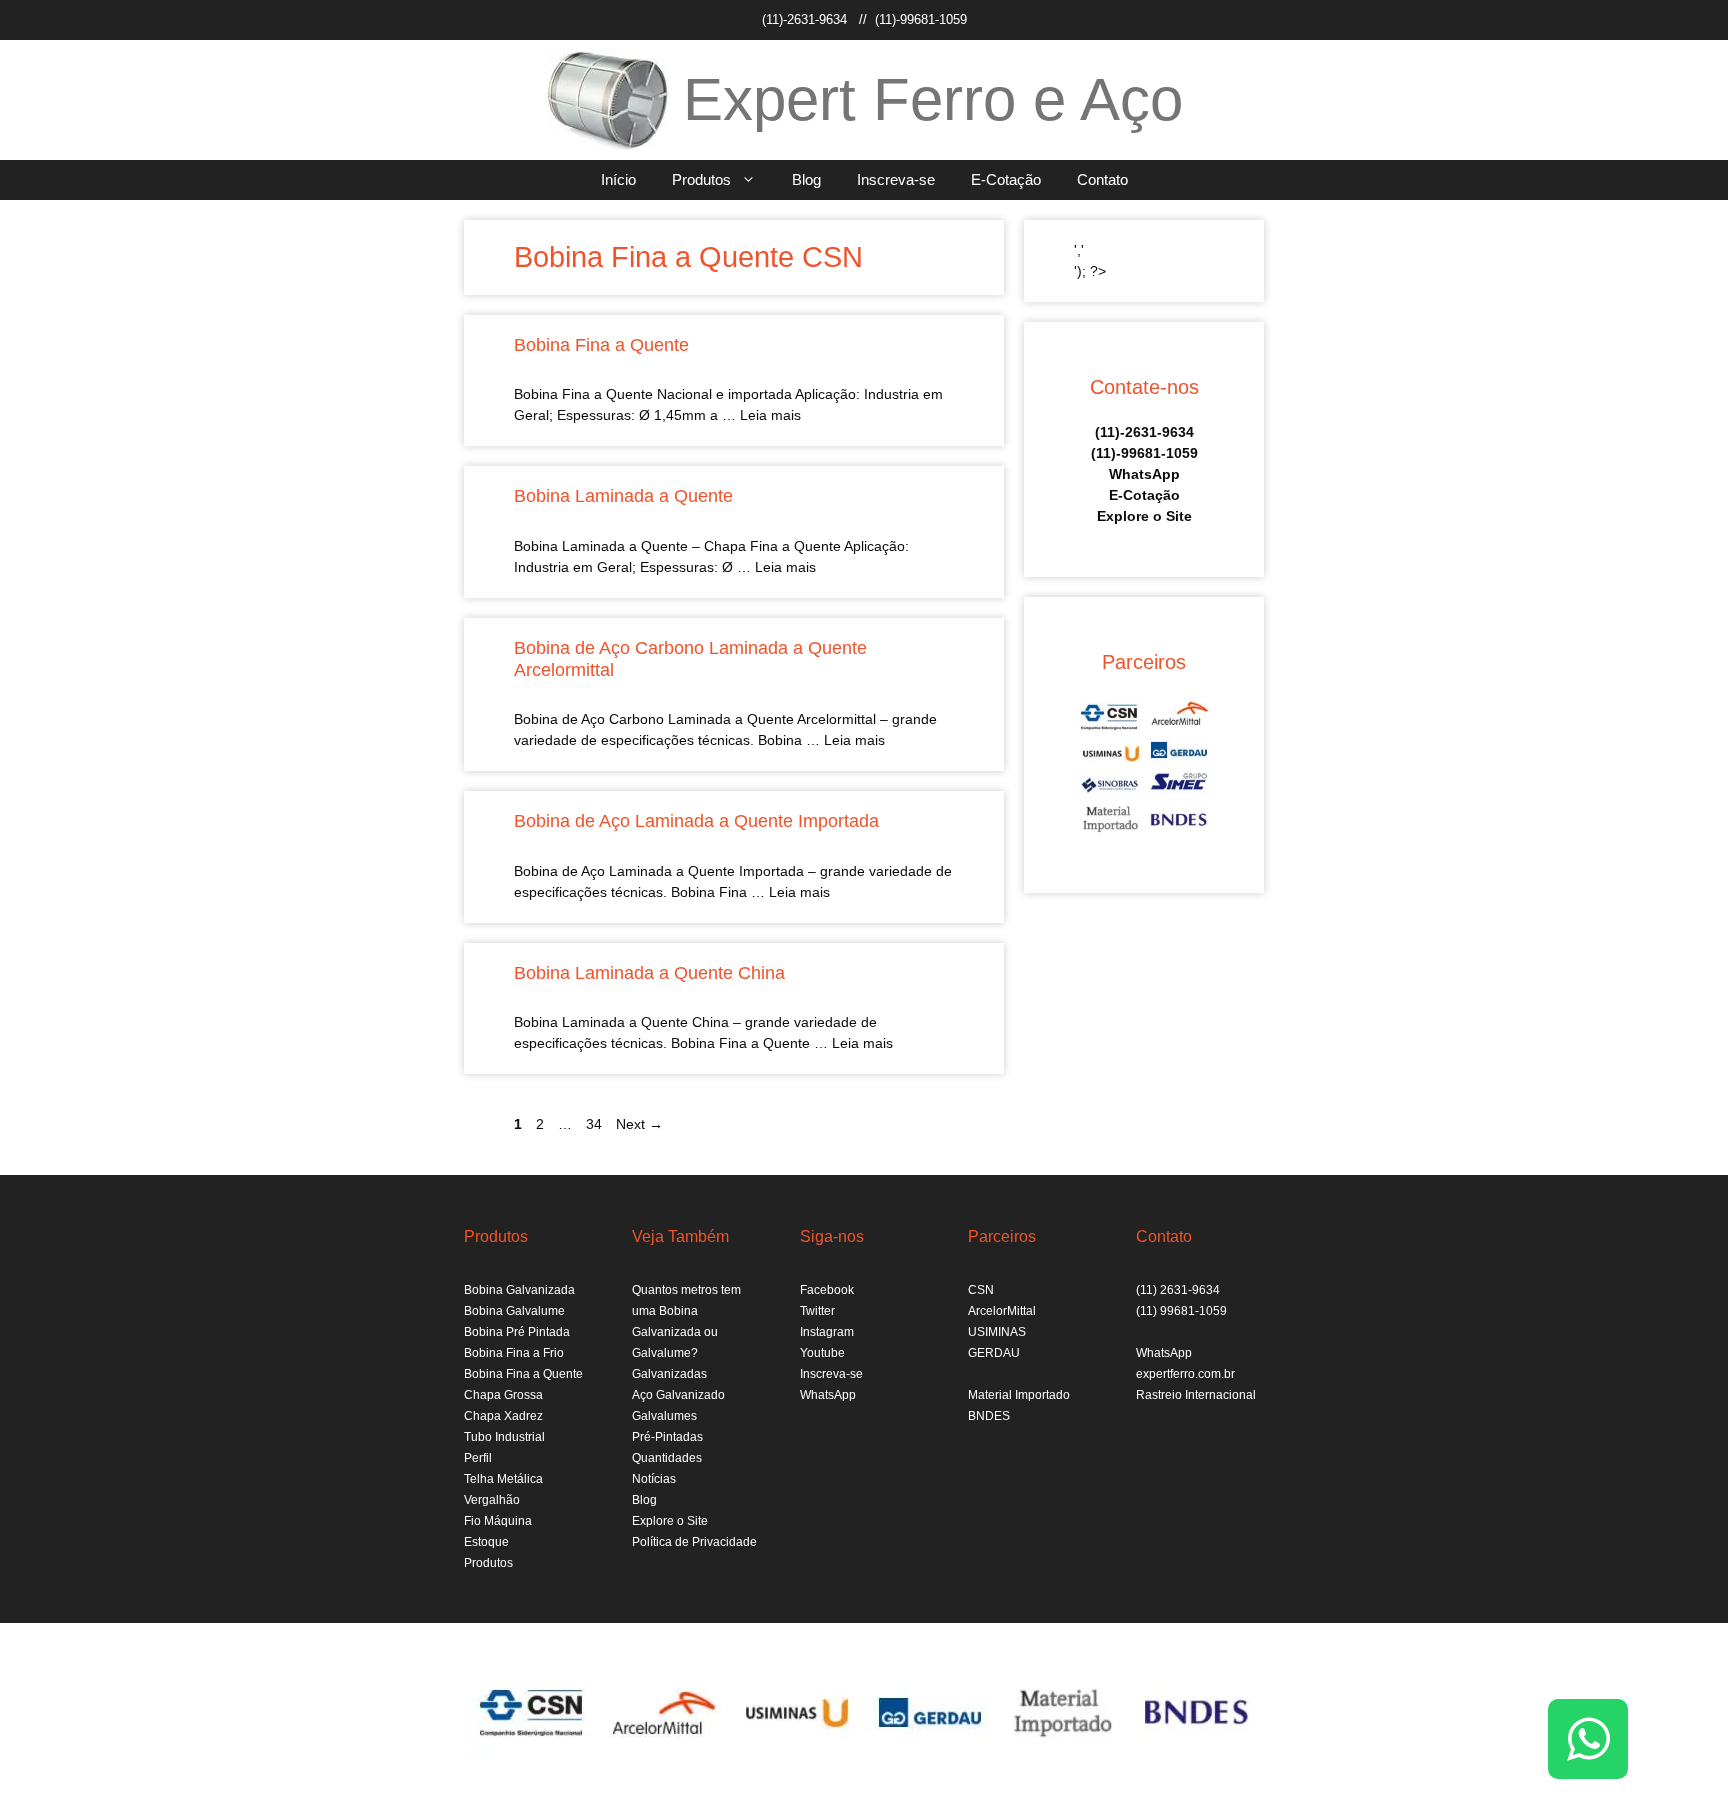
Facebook (827, 1290)
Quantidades (667, 1458)
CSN (981, 1290)
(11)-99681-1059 (921, 19)
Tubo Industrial (504, 1437)
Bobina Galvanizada (519, 1290)
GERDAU (994, 1353)
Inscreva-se (896, 179)
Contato (1102, 179)
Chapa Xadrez (503, 1416)
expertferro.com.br (1185, 1374)
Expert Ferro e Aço (933, 99)
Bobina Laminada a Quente (623, 496)
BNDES (989, 1416)
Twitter (817, 1311)
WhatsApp (1144, 474)
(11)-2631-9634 (804, 19)
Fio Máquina (498, 1521)
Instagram (827, 1332)
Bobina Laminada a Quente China (649, 973)
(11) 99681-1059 (1181, 1311)
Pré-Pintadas (667, 1437)
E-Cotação (1006, 179)
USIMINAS (997, 1332)
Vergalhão (492, 1500)
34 (596, 1124)
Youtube (822, 1353)
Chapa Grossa (503, 1395)
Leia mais (770, 415)
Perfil (478, 1458)
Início (618, 179)
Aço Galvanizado (678, 1395)
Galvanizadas (669, 1374)
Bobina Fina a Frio (514, 1353)
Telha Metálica (503, 1479)
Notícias (654, 1479)
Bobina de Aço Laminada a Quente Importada (696, 821)
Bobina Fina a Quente (601, 345)
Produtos (701, 179)
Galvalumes (664, 1416)
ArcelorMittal (1002, 1311)
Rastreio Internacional (1196, 1395)
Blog (806, 179)
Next (639, 1124)
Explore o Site (1144, 516)
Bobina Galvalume (514, 1311)
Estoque (486, 1542)
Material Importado (1019, 1395)
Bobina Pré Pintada (517, 1332)
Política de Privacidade (694, 1542)
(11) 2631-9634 (1178, 1290)
